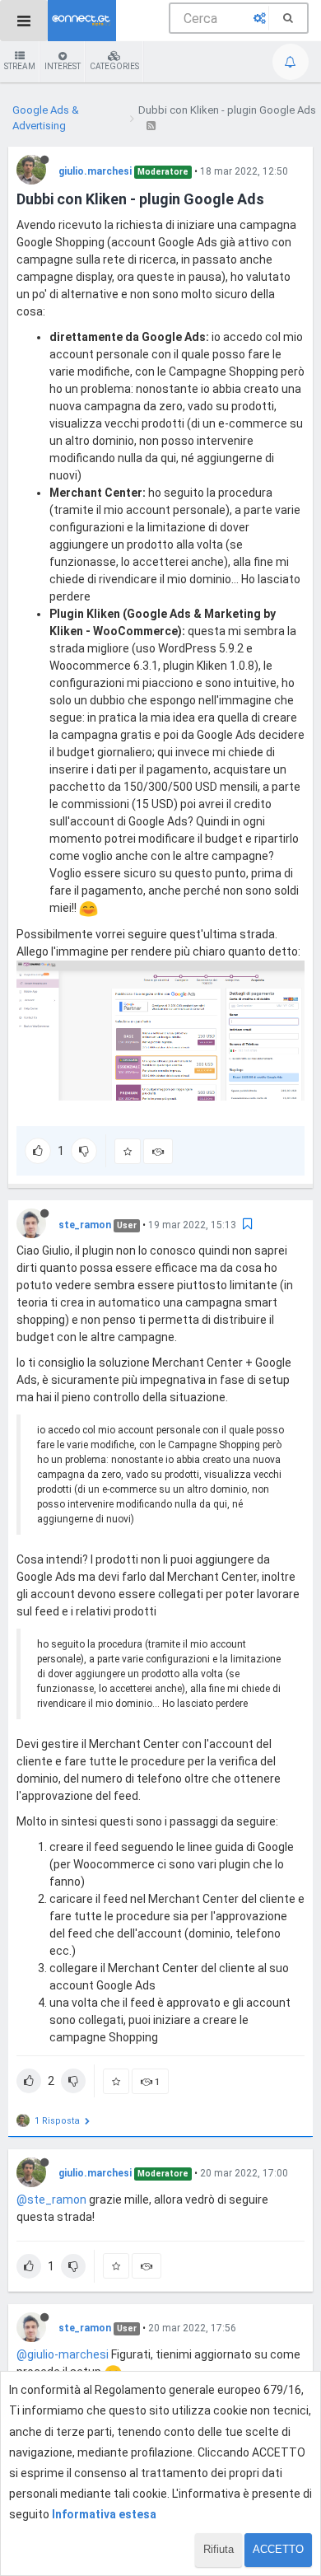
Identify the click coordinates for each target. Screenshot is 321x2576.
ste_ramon (85, 1225)
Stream (20, 66)
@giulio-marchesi (63, 2354)
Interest (63, 66)
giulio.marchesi (95, 171)
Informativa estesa (104, 2514)
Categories (114, 66)
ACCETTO (278, 2549)
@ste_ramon (51, 2200)
